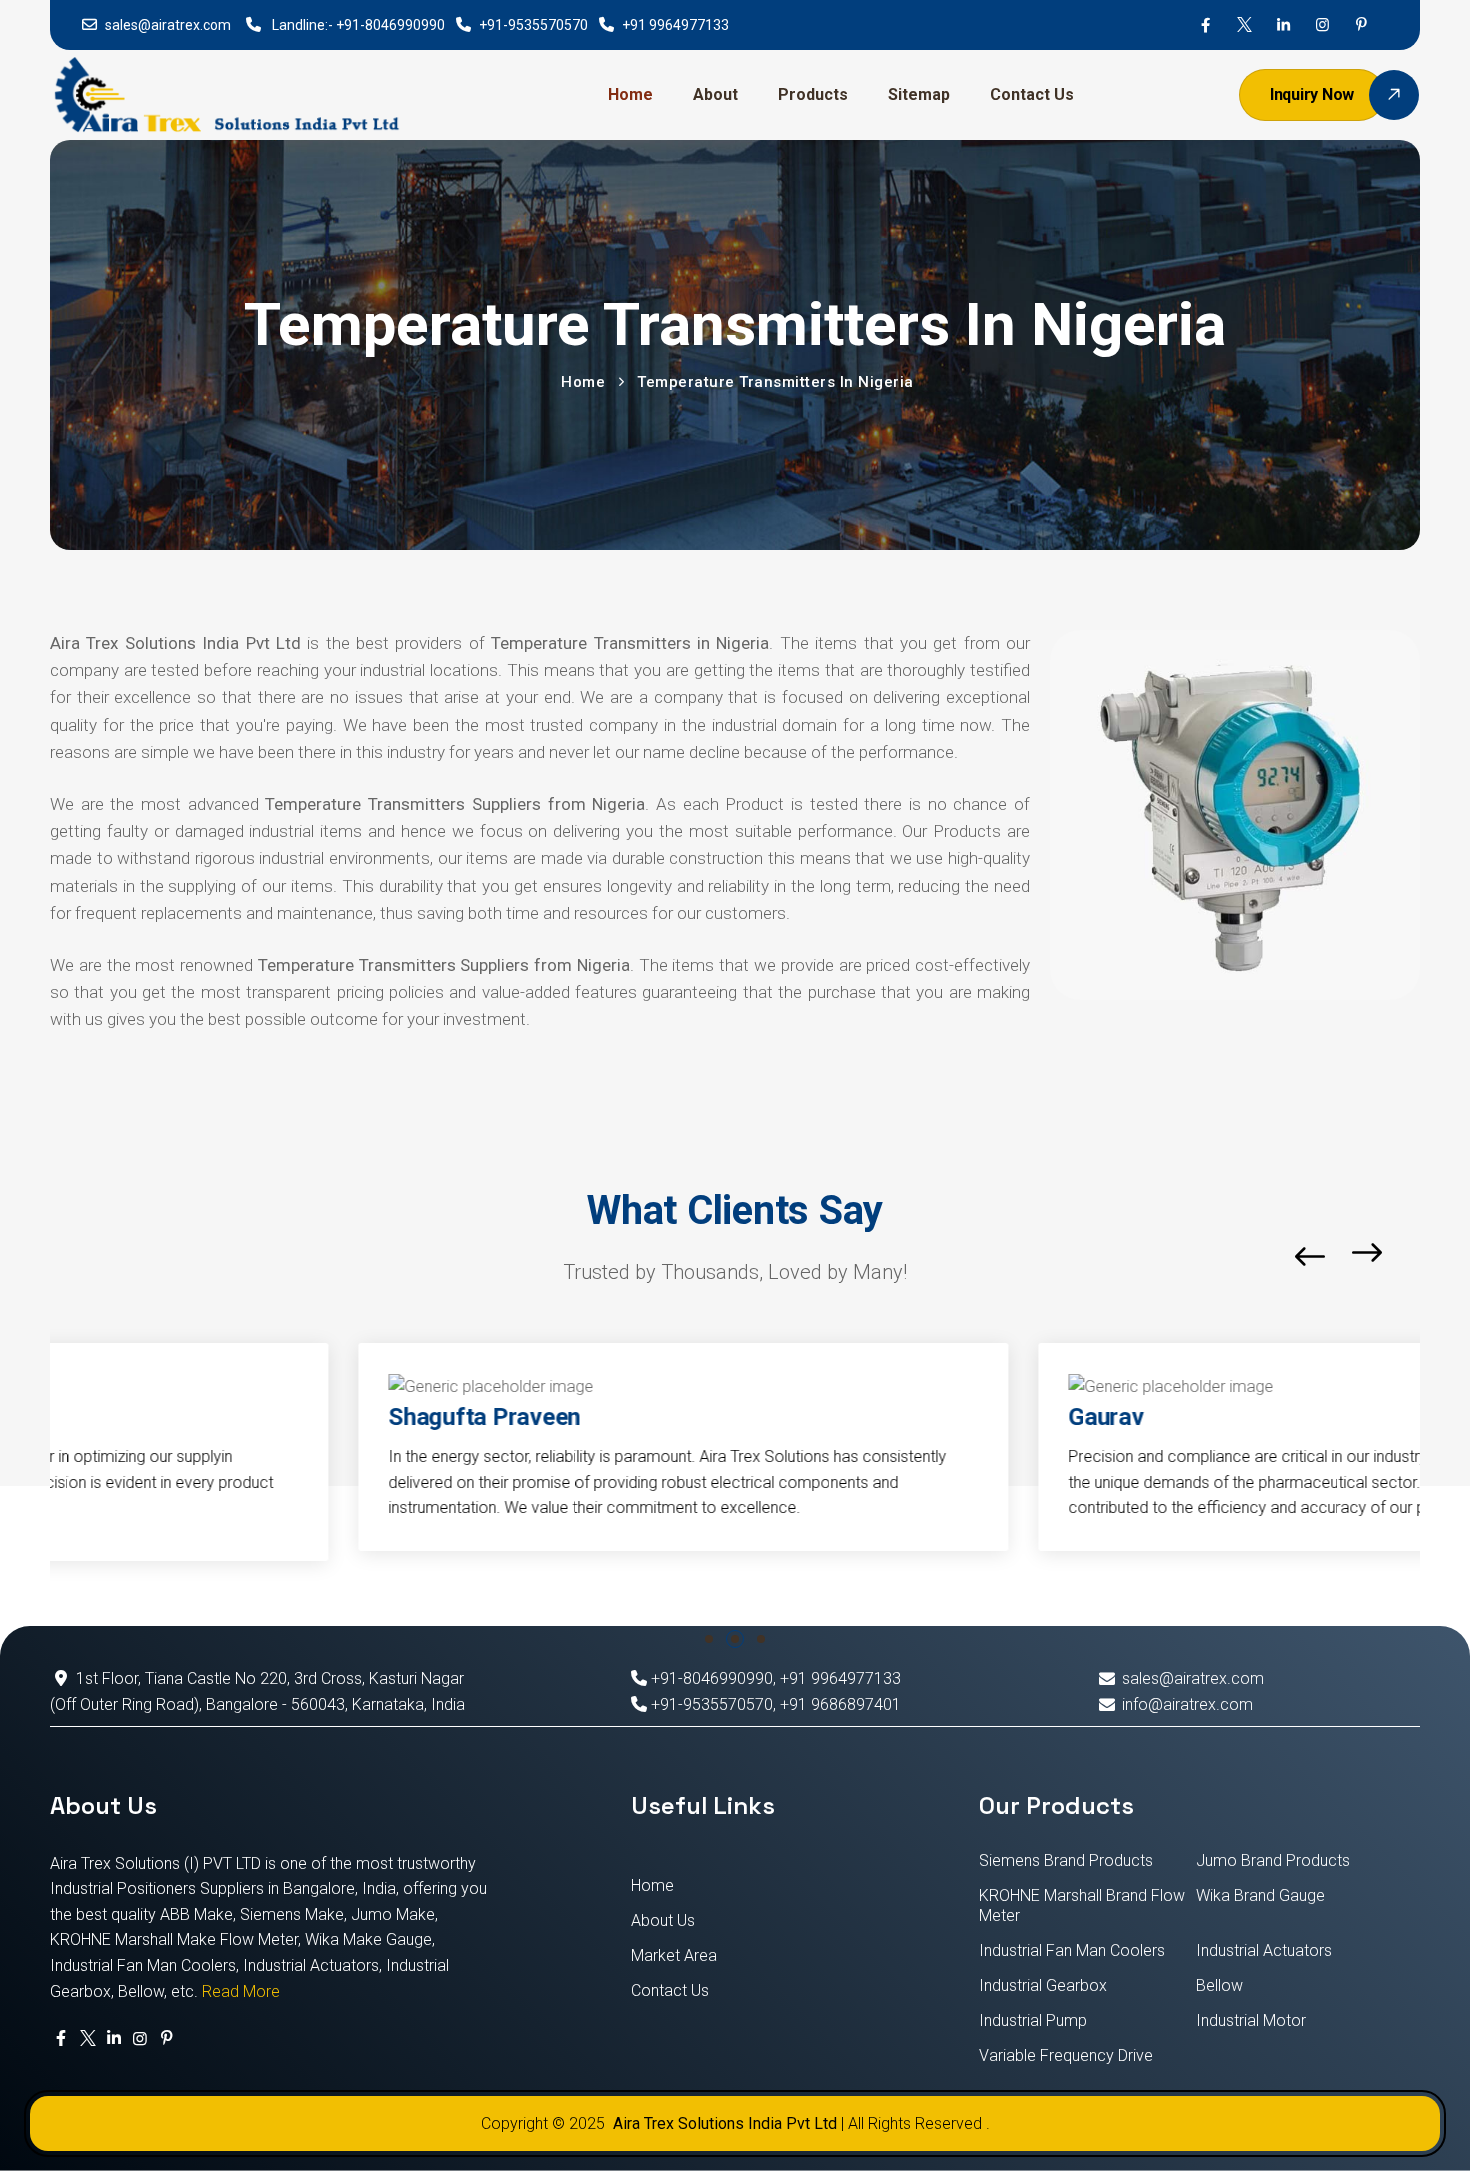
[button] (1414, 1256)
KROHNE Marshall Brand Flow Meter (1082, 1905)
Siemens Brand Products (1066, 1860)
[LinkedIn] (1283, 25)
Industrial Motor (1251, 2020)
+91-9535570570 (533, 25)
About (715, 94)
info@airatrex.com (1187, 1704)
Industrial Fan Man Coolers (1072, 1950)
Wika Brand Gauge (1260, 1895)
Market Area (674, 1955)
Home (630, 94)
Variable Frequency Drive (1066, 2055)
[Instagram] (1322, 25)
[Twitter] (1244, 25)
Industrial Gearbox (1043, 1985)
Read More (241, 1991)
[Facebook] (1205, 25)
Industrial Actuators (1264, 1950)
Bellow (1219, 1985)
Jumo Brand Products (1273, 1860)
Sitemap (919, 94)
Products (813, 94)
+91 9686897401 (840, 1704)
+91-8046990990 (390, 25)
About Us (663, 1920)
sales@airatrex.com (168, 25)
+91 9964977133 (675, 25)
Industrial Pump (1033, 2020)
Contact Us (1032, 94)
